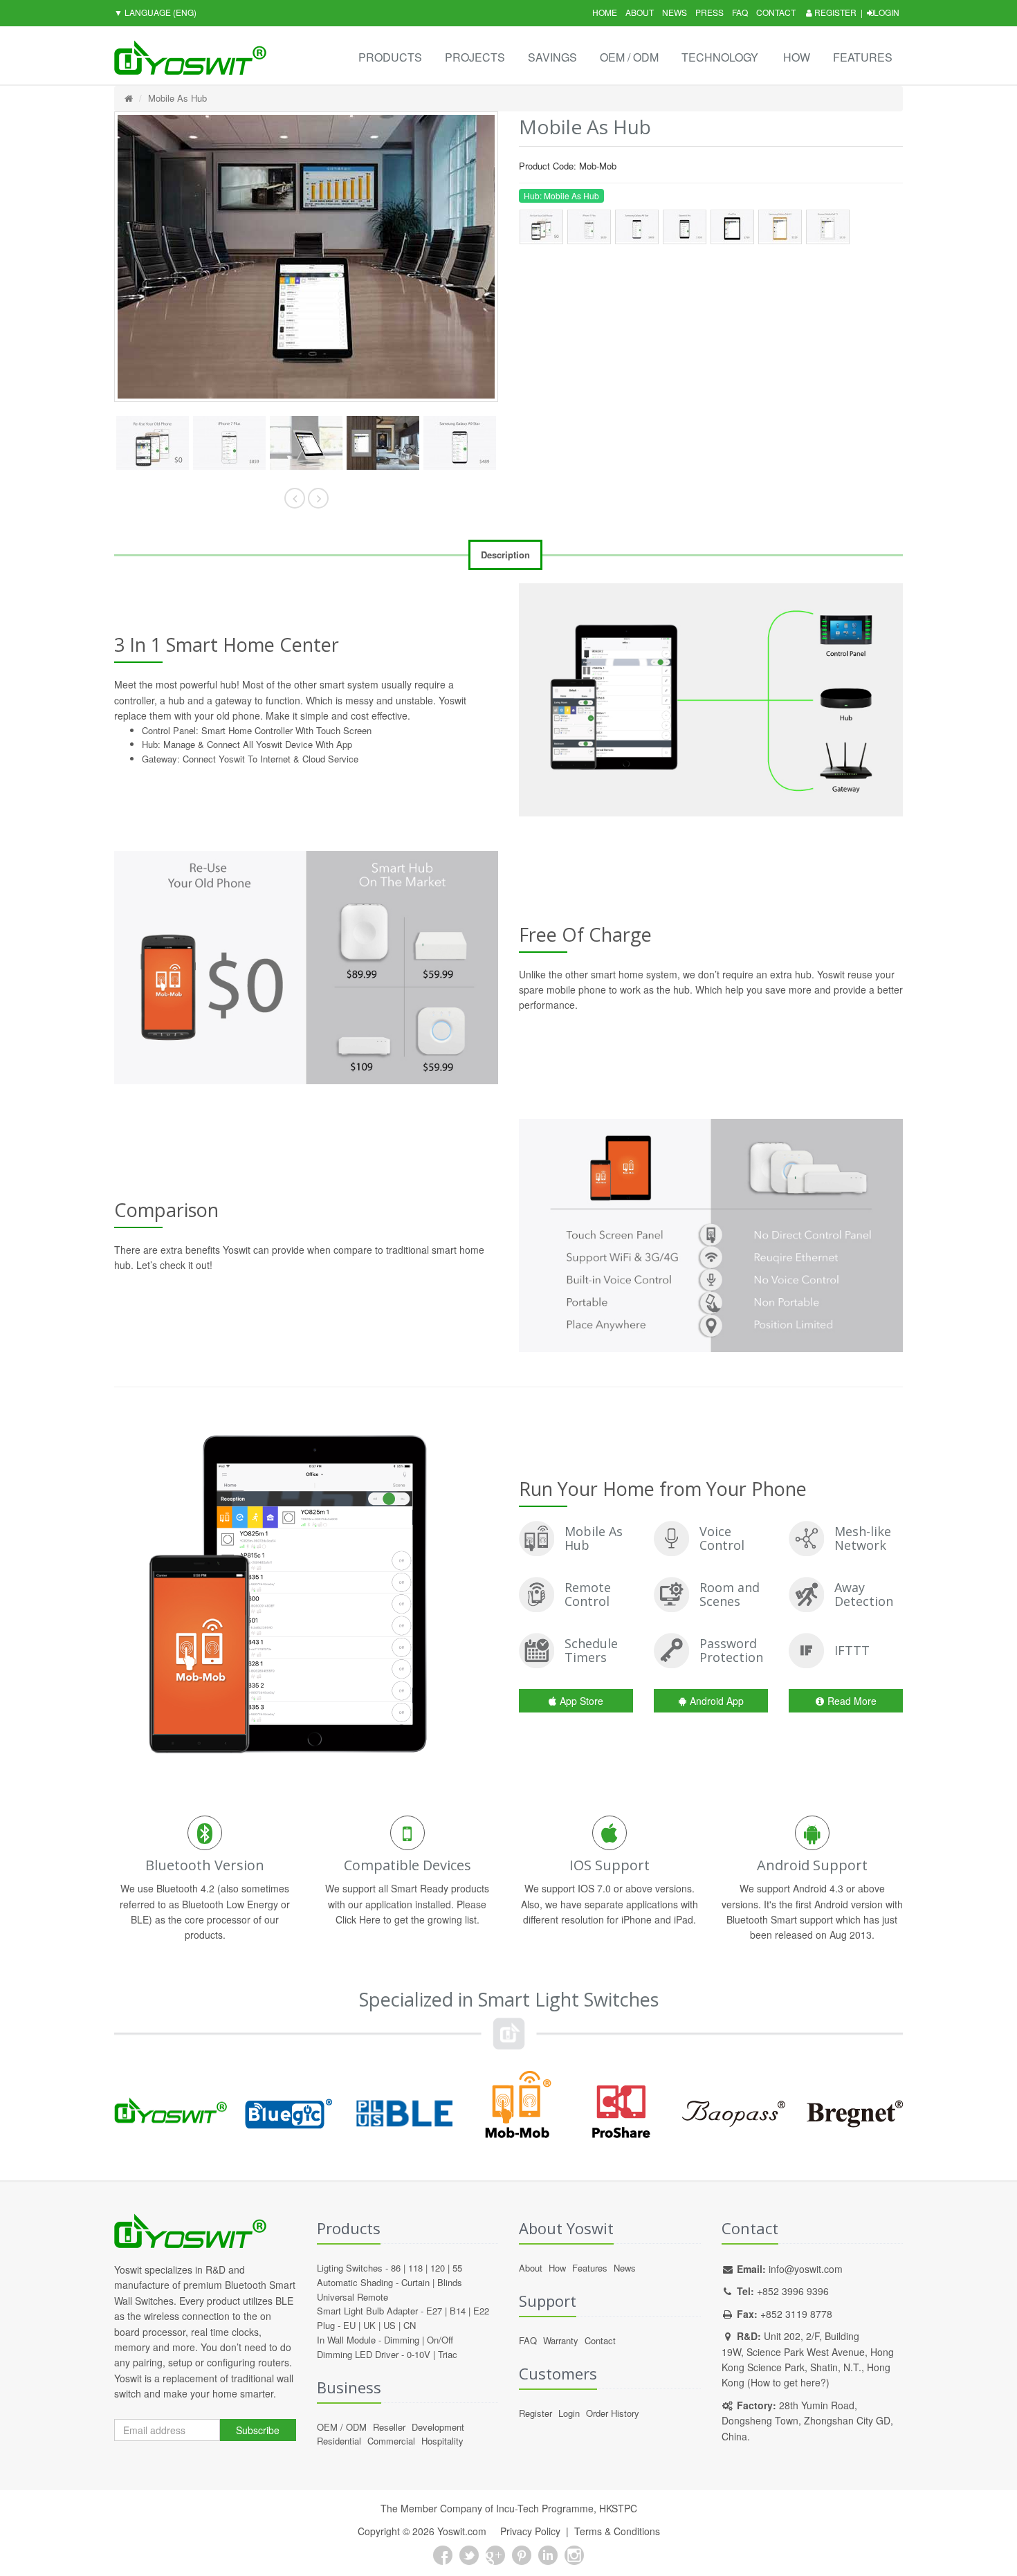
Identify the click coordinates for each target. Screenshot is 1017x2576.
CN (410, 2325)
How (797, 57)
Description (505, 555)
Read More (852, 1701)
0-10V (419, 2354)
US (390, 2325)
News (675, 12)
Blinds (450, 2282)
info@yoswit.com (806, 2269)
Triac (448, 2354)
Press (709, 12)
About (640, 12)
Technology (720, 57)
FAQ (740, 12)
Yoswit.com (462, 2531)
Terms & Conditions (617, 2531)
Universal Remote (352, 2297)
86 (396, 2268)
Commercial (391, 2441)
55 (457, 2268)
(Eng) (155, 12)
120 (438, 2268)
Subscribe (258, 2430)
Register (834, 12)
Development (438, 2427)
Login (887, 12)
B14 (458, 2311)
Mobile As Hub (177, 98)
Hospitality (442, 2441)
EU (349, 2325)
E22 (481, 2311)
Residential (339, 2441)
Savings (552, 57)
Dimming (402, 2340)
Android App (717, 1701)
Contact (776, 12)
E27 (434, 2311)
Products (390, 57)
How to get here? (788, 2382)
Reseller (389, 2427)
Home (605, 12)
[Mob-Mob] (169, 443)
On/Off (440, 2340)
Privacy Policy (530, 2531)
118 (415, 2268)
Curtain (415, 2282)
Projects (475, 57)
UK (369, 2325)
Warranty (561, 2340)
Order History (613, 2413)
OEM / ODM (629, 57)
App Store (581, 1701)
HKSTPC (618, 2508)
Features (863, 57)
